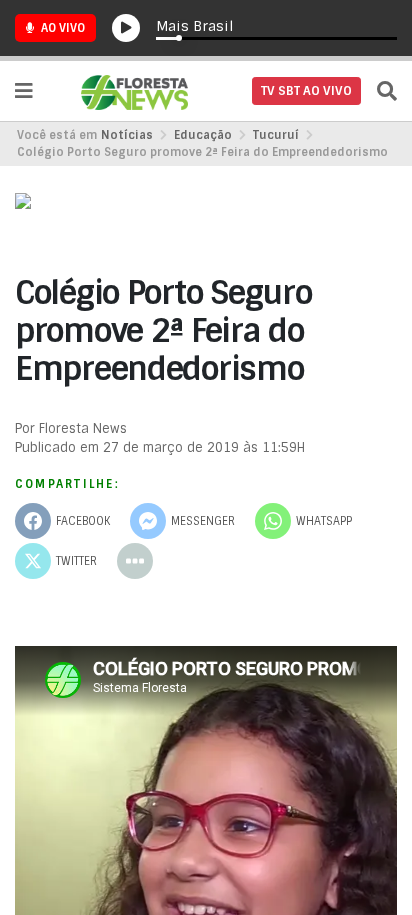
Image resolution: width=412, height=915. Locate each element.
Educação (203, 135)
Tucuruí (276, 135)
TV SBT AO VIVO (306, 91)
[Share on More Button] (135, 561)
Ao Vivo (61, 28)
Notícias (127, 135)
